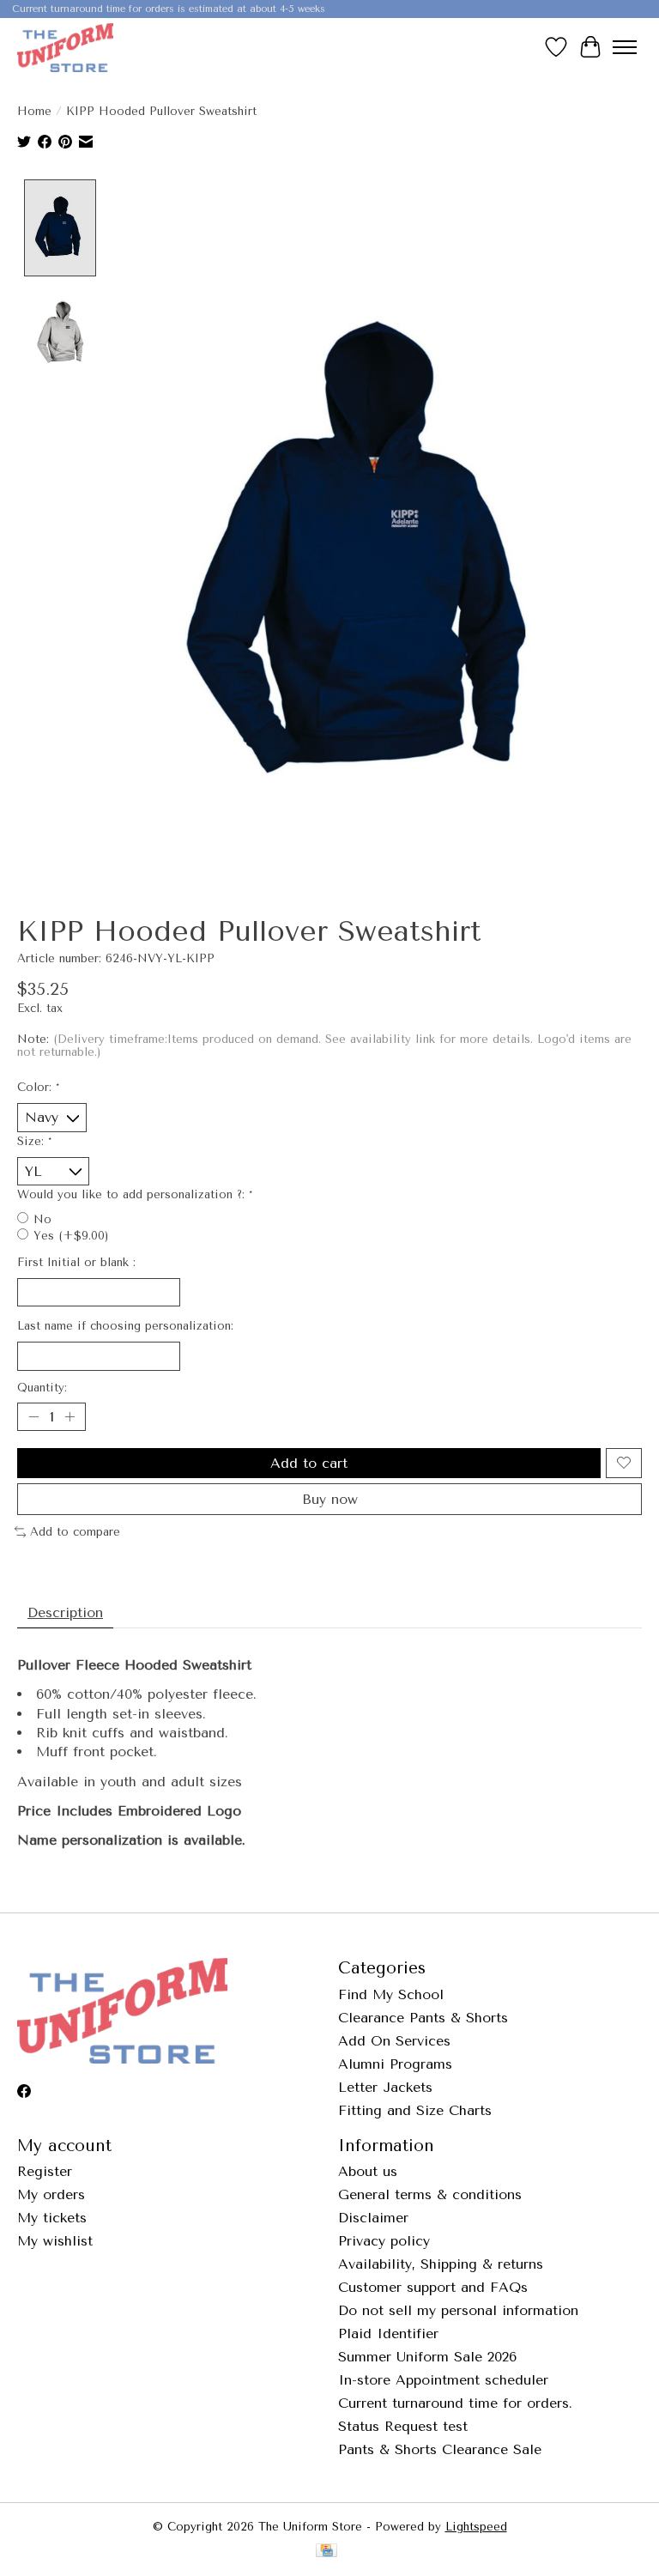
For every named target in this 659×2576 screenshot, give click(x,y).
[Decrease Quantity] (33, 1416)
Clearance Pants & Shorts (423, 2018)
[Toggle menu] (625, 47)
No (42, 1219)
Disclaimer (373, 2218)
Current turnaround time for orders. (455, 2403)
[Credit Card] (326, 2552)
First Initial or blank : (76, 1262)
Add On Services (394, 2041)
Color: (38, 1087)
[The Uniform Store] (65, 47)
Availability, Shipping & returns (441, 2264)
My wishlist (55, 2241)
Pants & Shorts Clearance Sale (440, 2449)
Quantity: (42, 1388)
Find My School (391, 1994)
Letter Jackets (385, 2087)
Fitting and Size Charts (415, 2110)
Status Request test (403, 2426)
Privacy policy (384, 2241)
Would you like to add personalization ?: (135, 1194)
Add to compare (75, 1532)
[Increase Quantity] (70, 1416)
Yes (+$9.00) (71, 1236)
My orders (51, 2194)
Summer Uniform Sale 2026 (427, 2357)
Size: (34, 1141)
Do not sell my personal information (458, 2310)
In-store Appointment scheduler (443, 2380)
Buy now (330, 1499)
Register (45, 2171)
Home (34, 111)
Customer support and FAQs (433, 2287)
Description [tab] (65, 1612)
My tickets (52, 2218)
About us (368, 2171)
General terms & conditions (430, 2194)
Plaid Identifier (388, 2334)
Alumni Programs (395, 2064)
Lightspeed (476, 2527)
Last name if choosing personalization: (125, 1326)
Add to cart (309, 1463)
